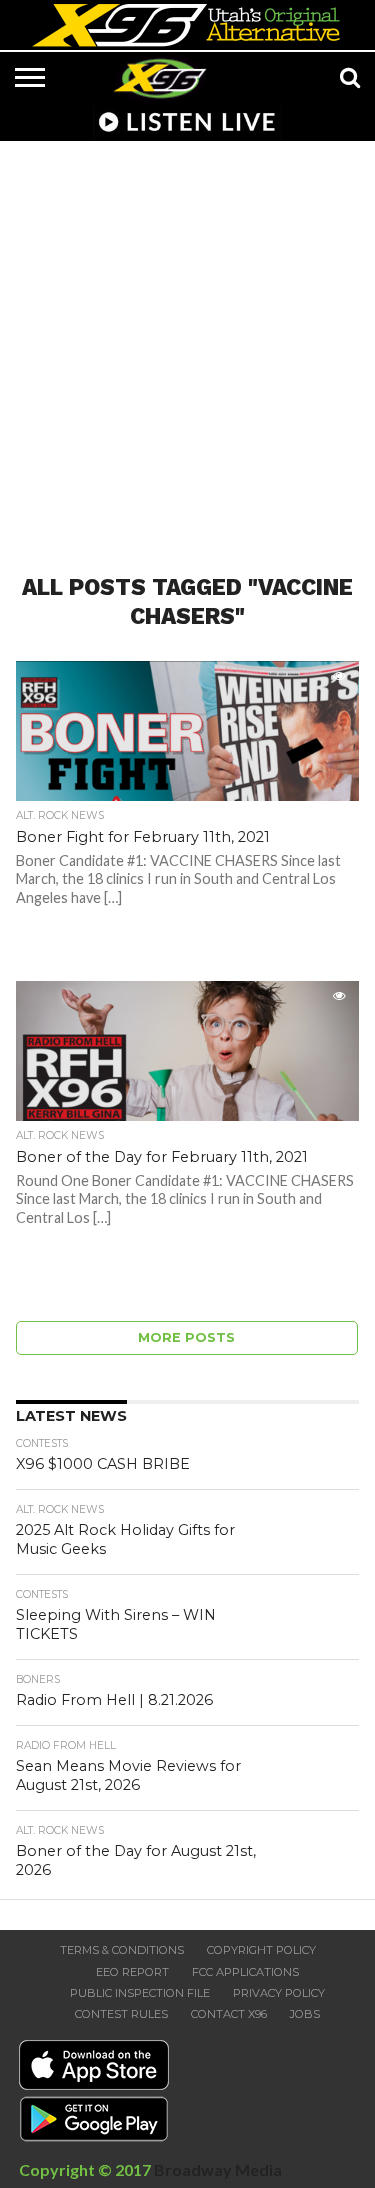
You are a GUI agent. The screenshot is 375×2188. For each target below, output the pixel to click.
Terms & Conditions (122, 1950)
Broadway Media (218, 2169)
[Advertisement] (187, 345)
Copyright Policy (261, 1950)
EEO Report (132, 1972)
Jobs (305, 2014)
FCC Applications (245, 1972)
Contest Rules (121, 2014)
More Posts (186, 1337)
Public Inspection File (140, 1993)
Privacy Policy (279, 1993)
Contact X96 (229, 2014)
